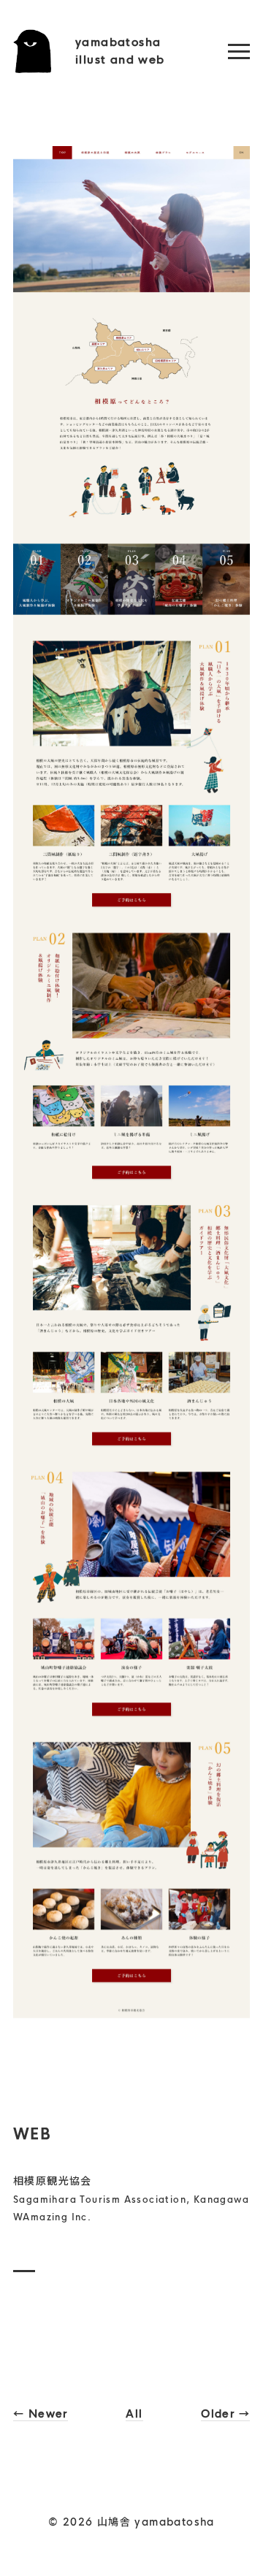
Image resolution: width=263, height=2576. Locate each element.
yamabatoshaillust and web (120, 51)
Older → (225, 2414)
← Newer (41, 2414)
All (134, 2414)
